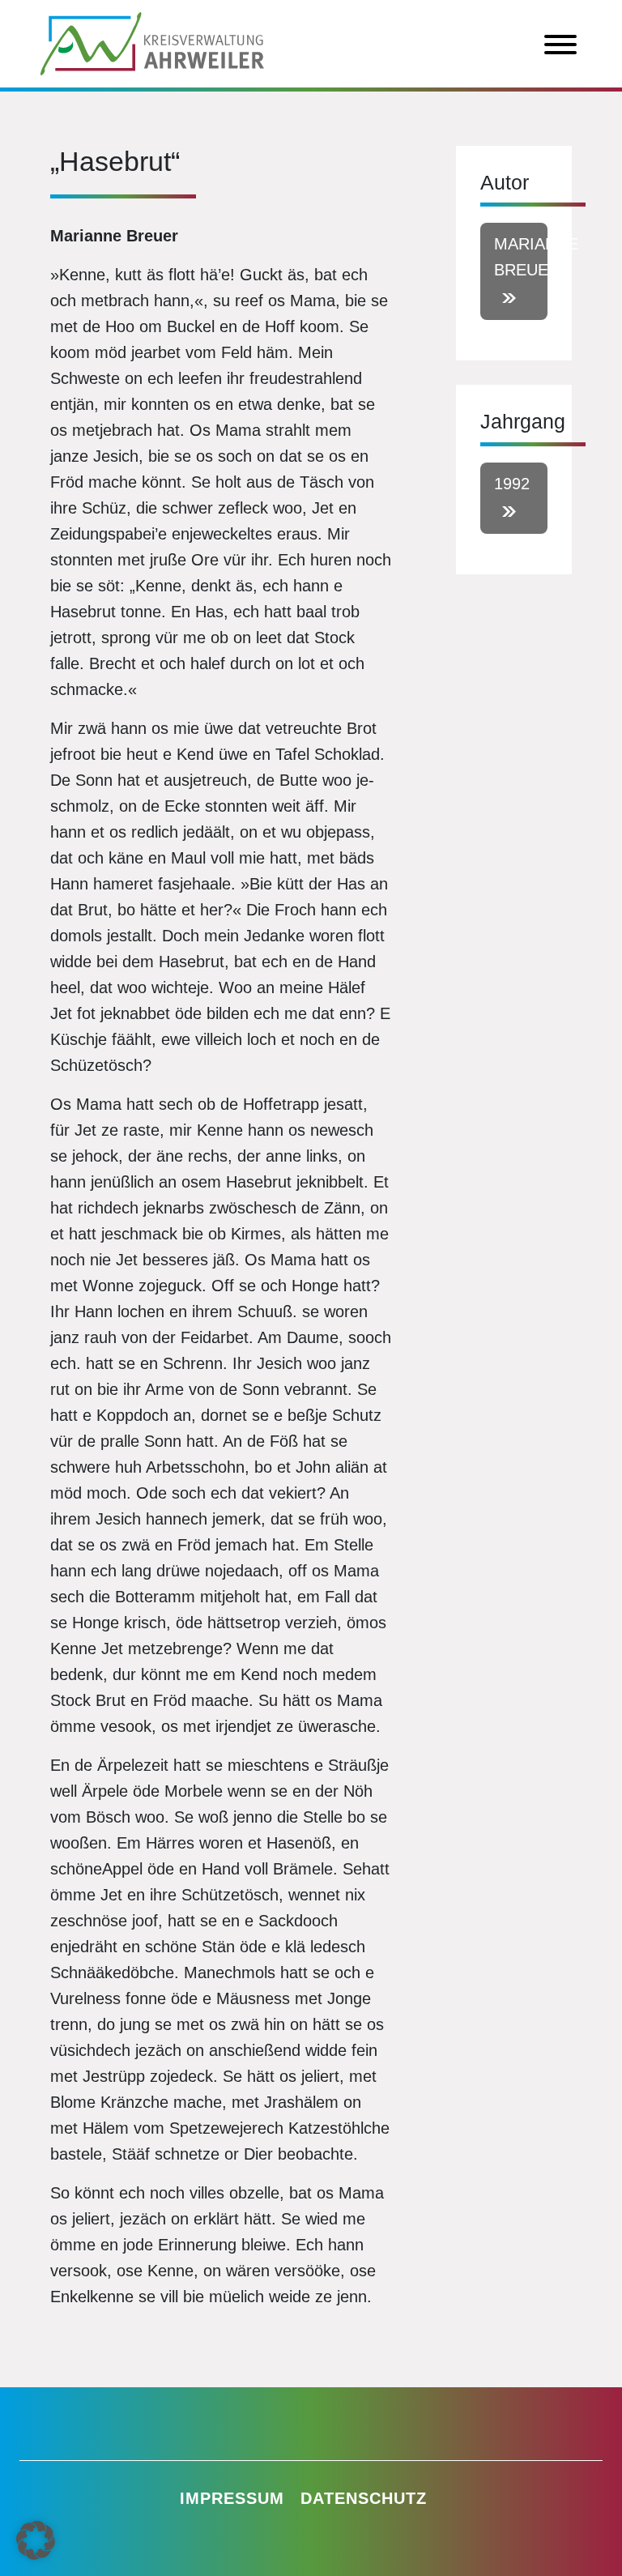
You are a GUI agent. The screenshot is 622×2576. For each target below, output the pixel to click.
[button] (36, 2540)
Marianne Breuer (521, 257)
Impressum (232, 2498)
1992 (512, 484)
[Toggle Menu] (560, 45)
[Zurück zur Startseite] (152, 42)
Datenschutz (364, 2498)
